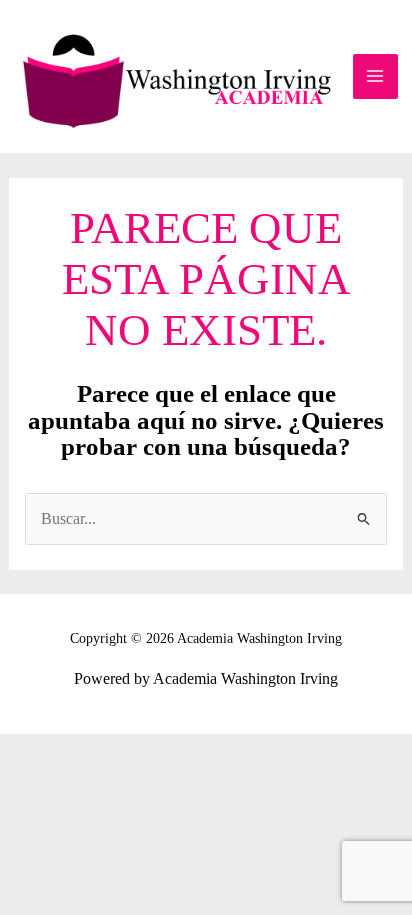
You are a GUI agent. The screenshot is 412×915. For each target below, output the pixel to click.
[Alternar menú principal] (375, 76)
